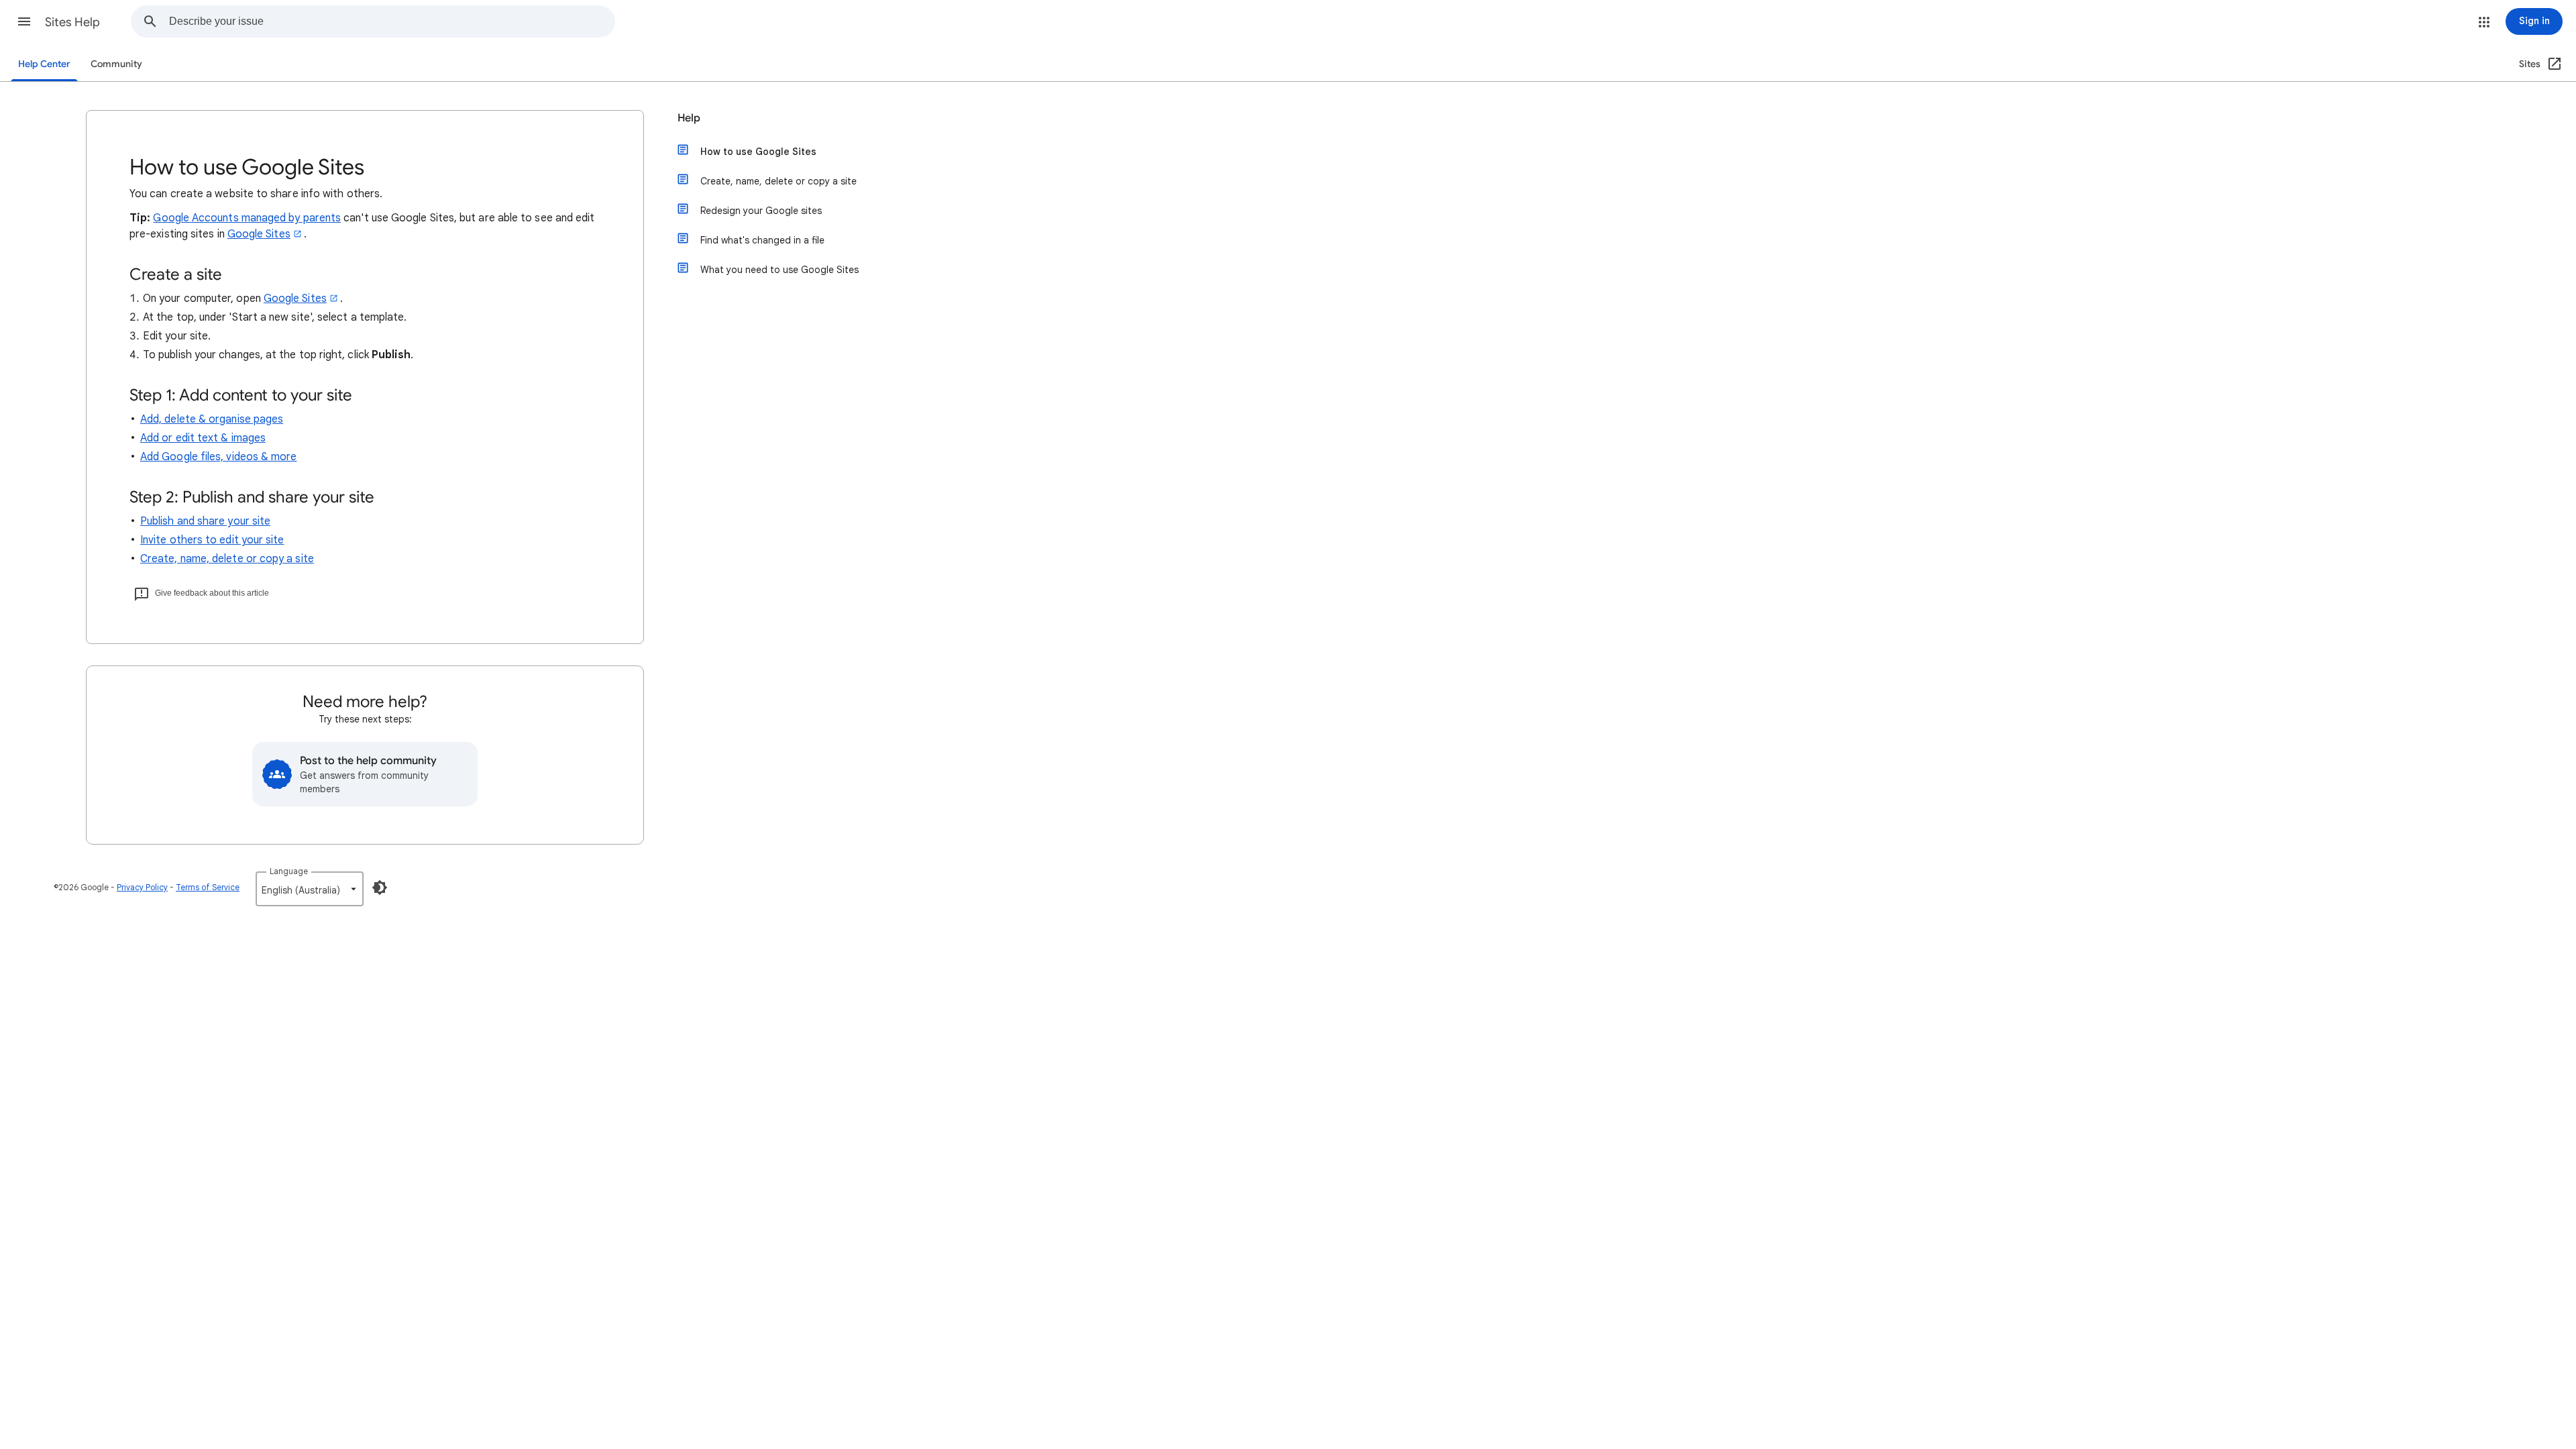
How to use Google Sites (758, 152)
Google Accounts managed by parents (247, 218)
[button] (24, 21)
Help (689, 118)
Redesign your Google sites (761, 211)
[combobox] (392, 21)
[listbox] (310, 889)
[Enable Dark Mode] (380, 888)
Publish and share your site (205, 521)
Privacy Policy (142, 887)
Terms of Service (208, 887)
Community (116, 64)
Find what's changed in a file (762, 240)
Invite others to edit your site (212, 540)
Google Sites (259, 234)
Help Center (44, 64)
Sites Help (72, 22)
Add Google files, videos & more (218, 457)
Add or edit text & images (203, 438)
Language (289, 871)
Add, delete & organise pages (212, 419)
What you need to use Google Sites (780, 270)
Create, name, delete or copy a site (227, 559)
